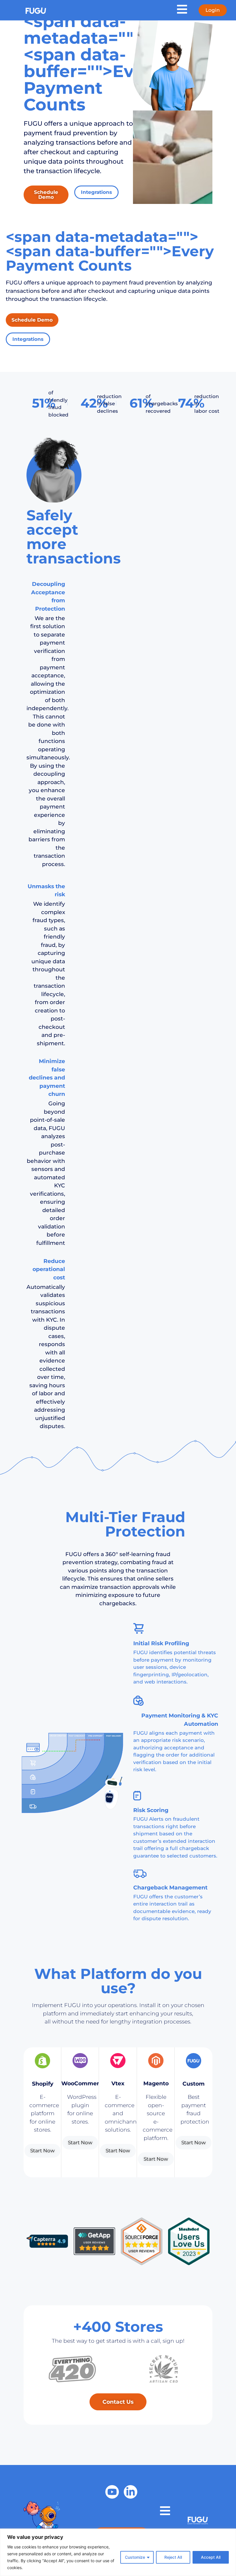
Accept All (211, 2557)
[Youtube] (112, 2492)
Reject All (173, 2557)
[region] (118, 2552)
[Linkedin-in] (131, 2492)
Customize (135, 2557)
